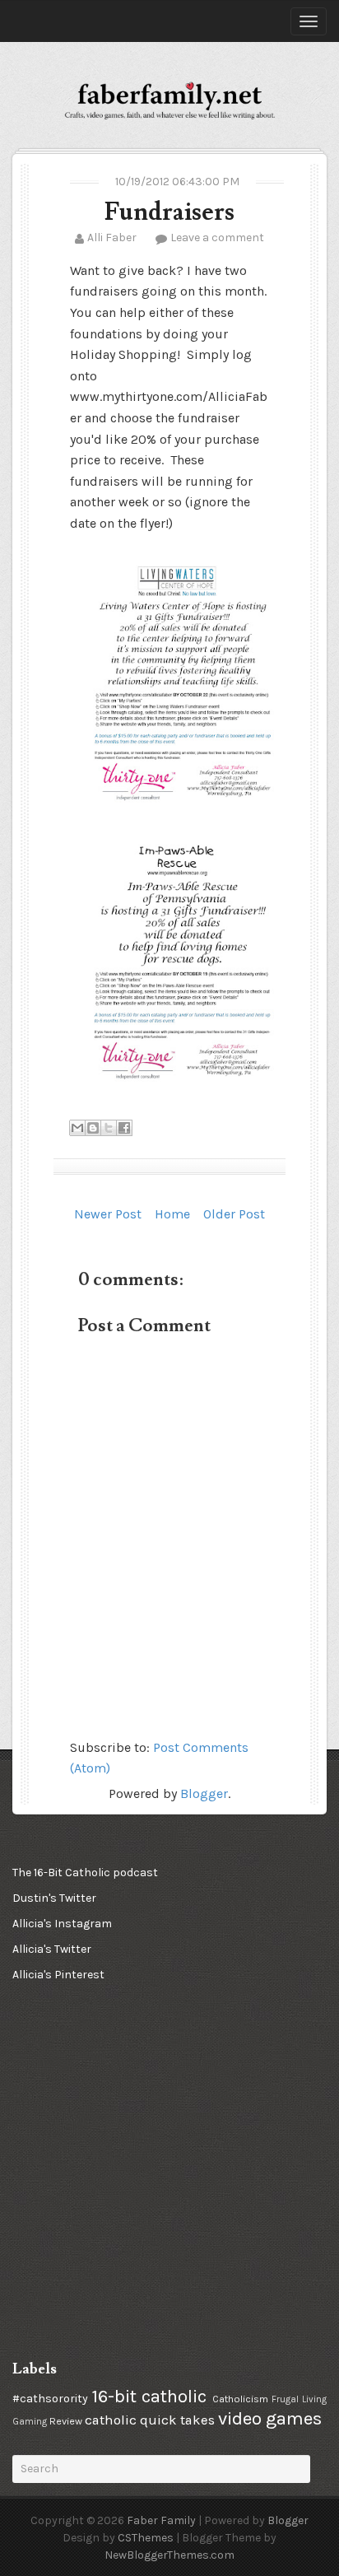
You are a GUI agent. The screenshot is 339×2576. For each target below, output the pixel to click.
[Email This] (77, 1128)
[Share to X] (109, 1128)
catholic (111, 2420)
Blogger (204, 1793)
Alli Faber (112, 238)
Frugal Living (299, 2399)
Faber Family (161, 2520)
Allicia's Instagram (62, 1924)
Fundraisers (169, 212)
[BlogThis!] (93, 1128)
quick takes (177, 2420)
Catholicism (240, 2399)
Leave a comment (217, 238)
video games (270, 2418)
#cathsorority (50, 2399)
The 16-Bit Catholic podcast (85, 1873)
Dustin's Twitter (54, 1898)
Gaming (30, 2422)
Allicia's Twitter (52, 1949)
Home (172, 1214)
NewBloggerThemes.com (169, 2555)
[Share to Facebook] (124, 1128)
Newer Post (108, 1214)
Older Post (234, 1214)
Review (66, 2421)
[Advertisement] (95, 2094)
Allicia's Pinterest (58, 1975)
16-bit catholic (149, 2396)
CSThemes (146, 2538)
